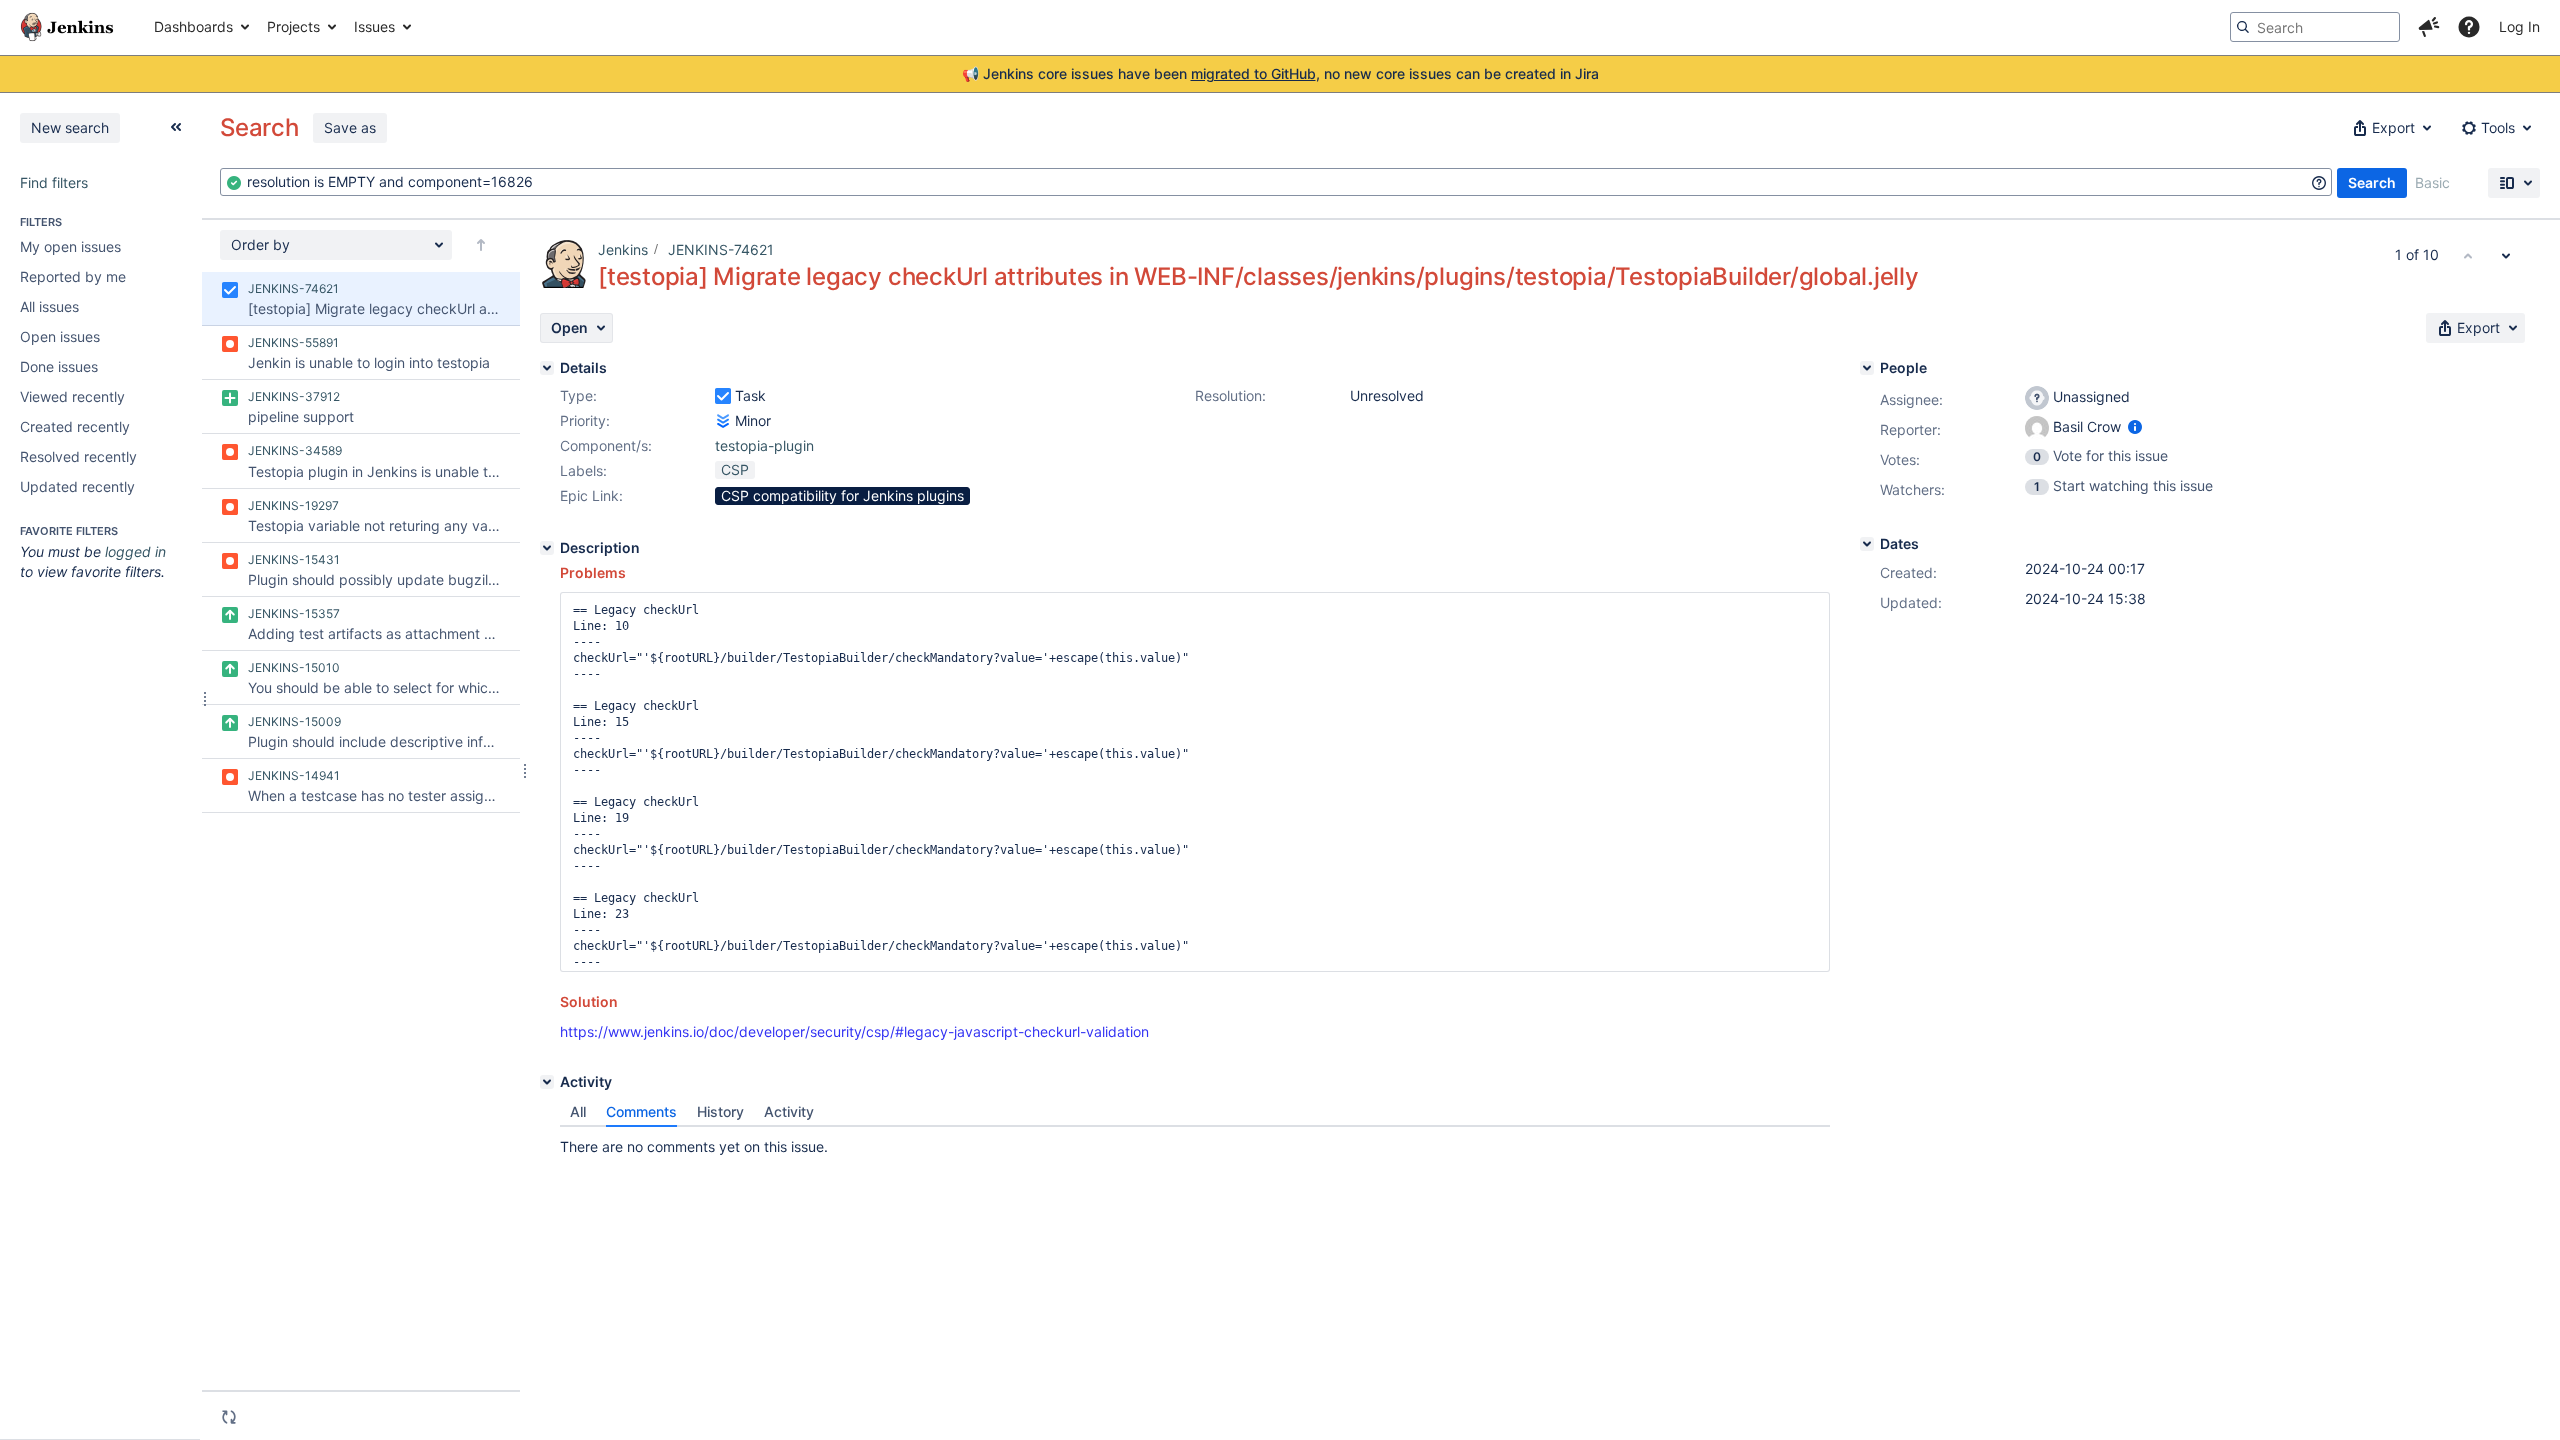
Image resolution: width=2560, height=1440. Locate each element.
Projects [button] (293, 26)
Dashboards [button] (193, 26)
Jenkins (623, 249)
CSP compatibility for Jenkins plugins (842, 495)
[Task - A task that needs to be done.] (723, 396)
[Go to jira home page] (67, 27)
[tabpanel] (1195, 1142)
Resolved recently (78, 456)
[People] (1867, 368)
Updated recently (77, 486)
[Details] (547, 368)
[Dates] (1867, 544)
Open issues (60, 336)
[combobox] (1276, 182)
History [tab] (720, 1111)
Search (2372, 182)
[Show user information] (2135, 426)
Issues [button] (374, 26)
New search (70, 127)
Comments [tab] (641, 1111)
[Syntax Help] (2319, 183)
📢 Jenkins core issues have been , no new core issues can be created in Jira (1280, 73)
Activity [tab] (789, 1111)
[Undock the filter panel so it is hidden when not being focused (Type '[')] (176, 127)
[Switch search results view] (2514, 183)
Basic (2432, 182)
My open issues (70, 246)
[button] (2429, 27)
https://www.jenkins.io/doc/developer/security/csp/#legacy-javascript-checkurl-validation (854, 1031)
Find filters (54, 182)
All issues (49, 306)
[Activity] (547, 1082)
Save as (350, 127)
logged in (135, 551)
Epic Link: (591, 495)
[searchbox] (2315, 27)
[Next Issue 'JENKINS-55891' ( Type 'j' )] (2506, 255)
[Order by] (481, 245)
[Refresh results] (229, 1417)
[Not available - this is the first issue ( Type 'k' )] (2468, 255)
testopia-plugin (764, 445)
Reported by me (73, 276)
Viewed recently (72, 396)
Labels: (583, 470)
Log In (2519, 26)
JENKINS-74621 (721, 249)
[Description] (547, 548)
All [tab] (578, 1111)
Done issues (59, 366)
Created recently (75, 426)
